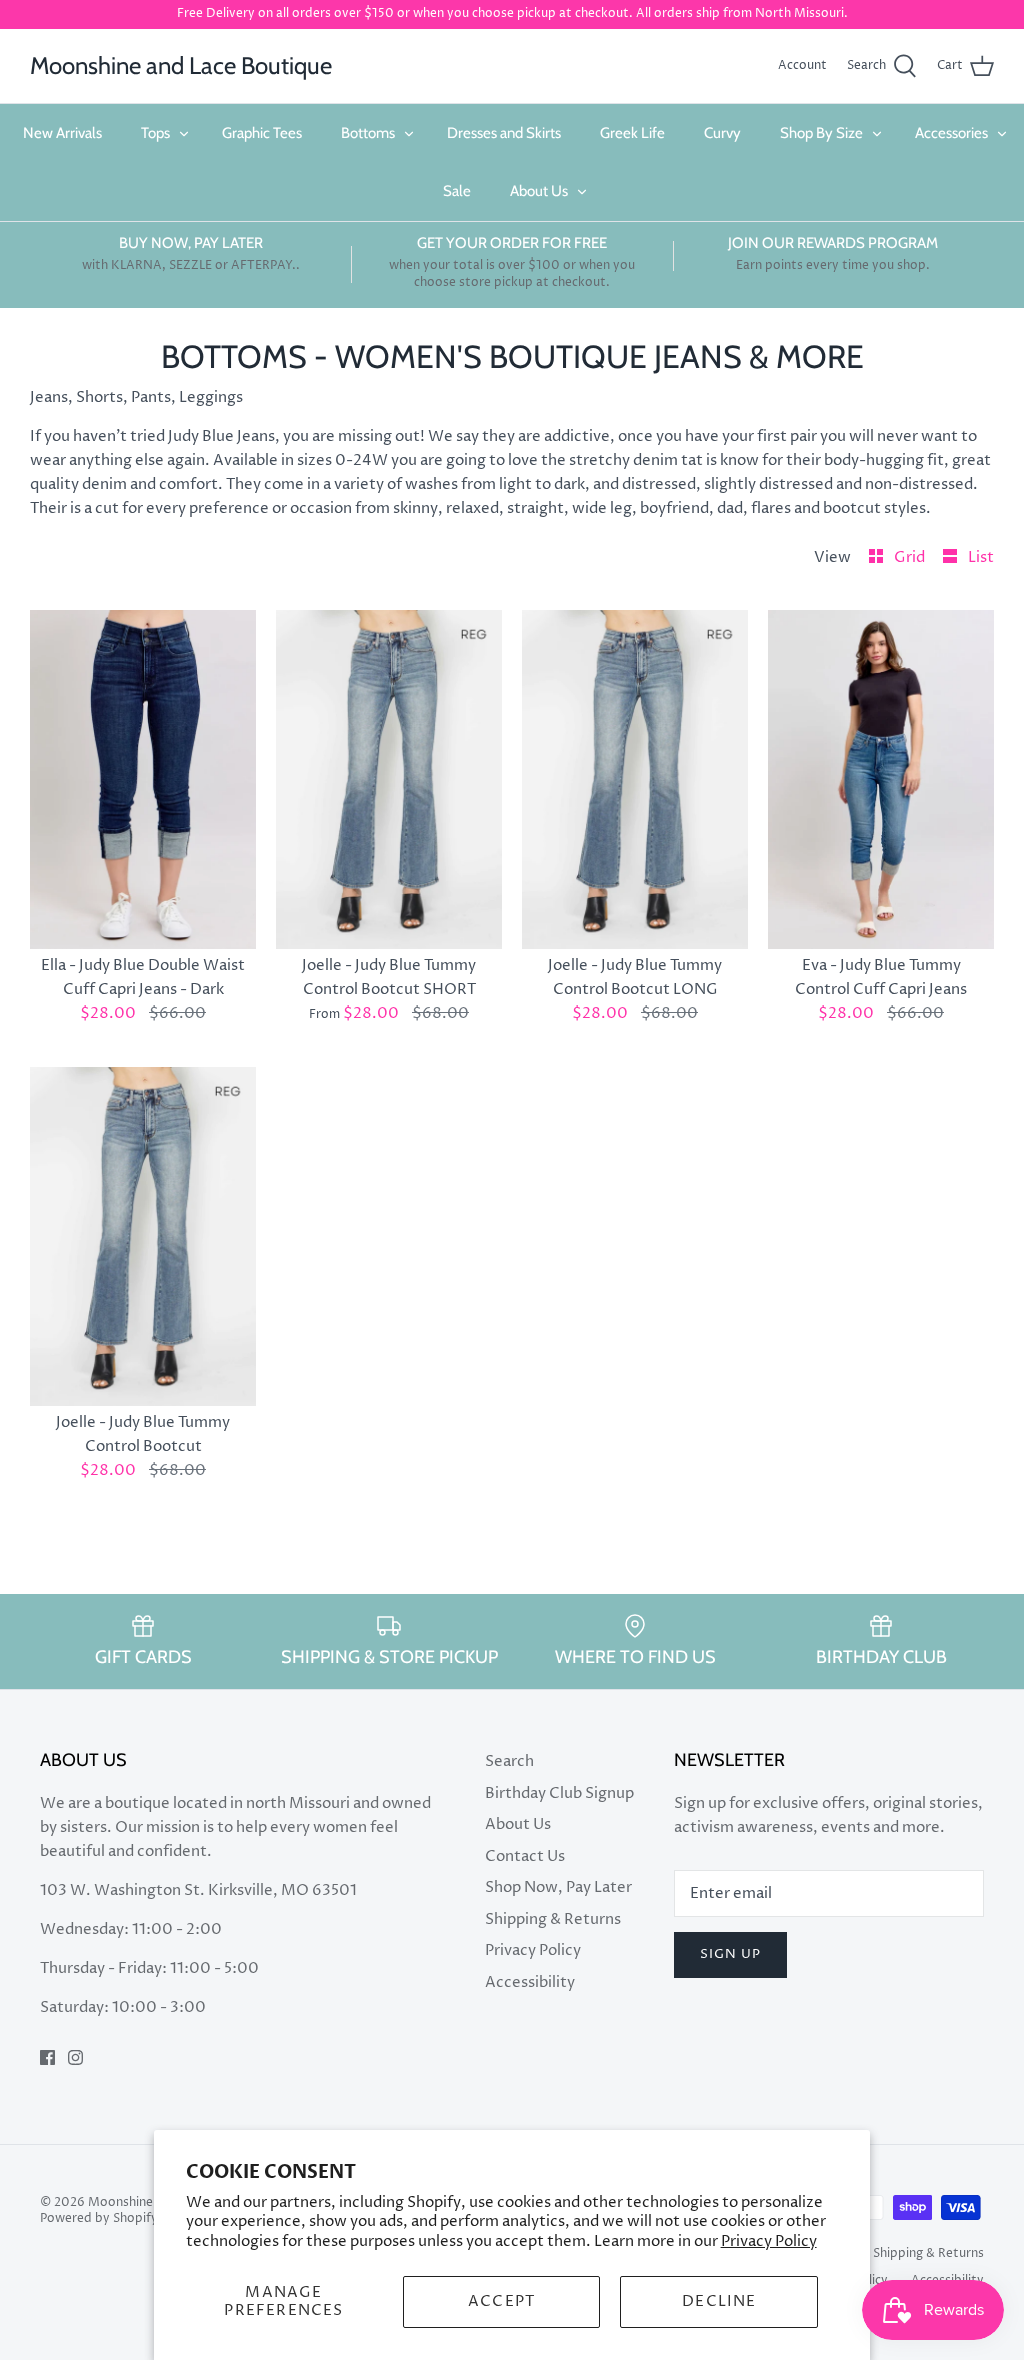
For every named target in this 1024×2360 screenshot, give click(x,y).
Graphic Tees (262, 133)
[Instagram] (75, 2057)
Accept (501, 2301)
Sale (457, 191)
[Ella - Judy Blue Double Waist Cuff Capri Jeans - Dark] (143, 779)
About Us (539, 191)
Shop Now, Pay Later (558, 1887)
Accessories (951, 133)
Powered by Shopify (99, 2218)
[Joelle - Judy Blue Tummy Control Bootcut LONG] (635, 779)
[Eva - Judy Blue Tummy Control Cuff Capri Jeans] (881, 779)
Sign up (730, 1954)
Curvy (722, 133)
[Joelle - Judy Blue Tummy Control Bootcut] (143, 1236)
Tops (155, 133)
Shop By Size (821, 133)
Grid (911, 557)
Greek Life (632, 133)
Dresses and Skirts (504, 133)
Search (509, 1761)
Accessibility (530, 1982)
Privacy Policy (769, 2241)
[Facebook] (47, 2057)
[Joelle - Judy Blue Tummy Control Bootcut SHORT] (389, 779)
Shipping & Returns (553, 1919)
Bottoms (368, 133)
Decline (719, 2301)
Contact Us (525, 1856)
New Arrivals (62, 133)
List (981, 557)
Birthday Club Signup (559, 1793)
